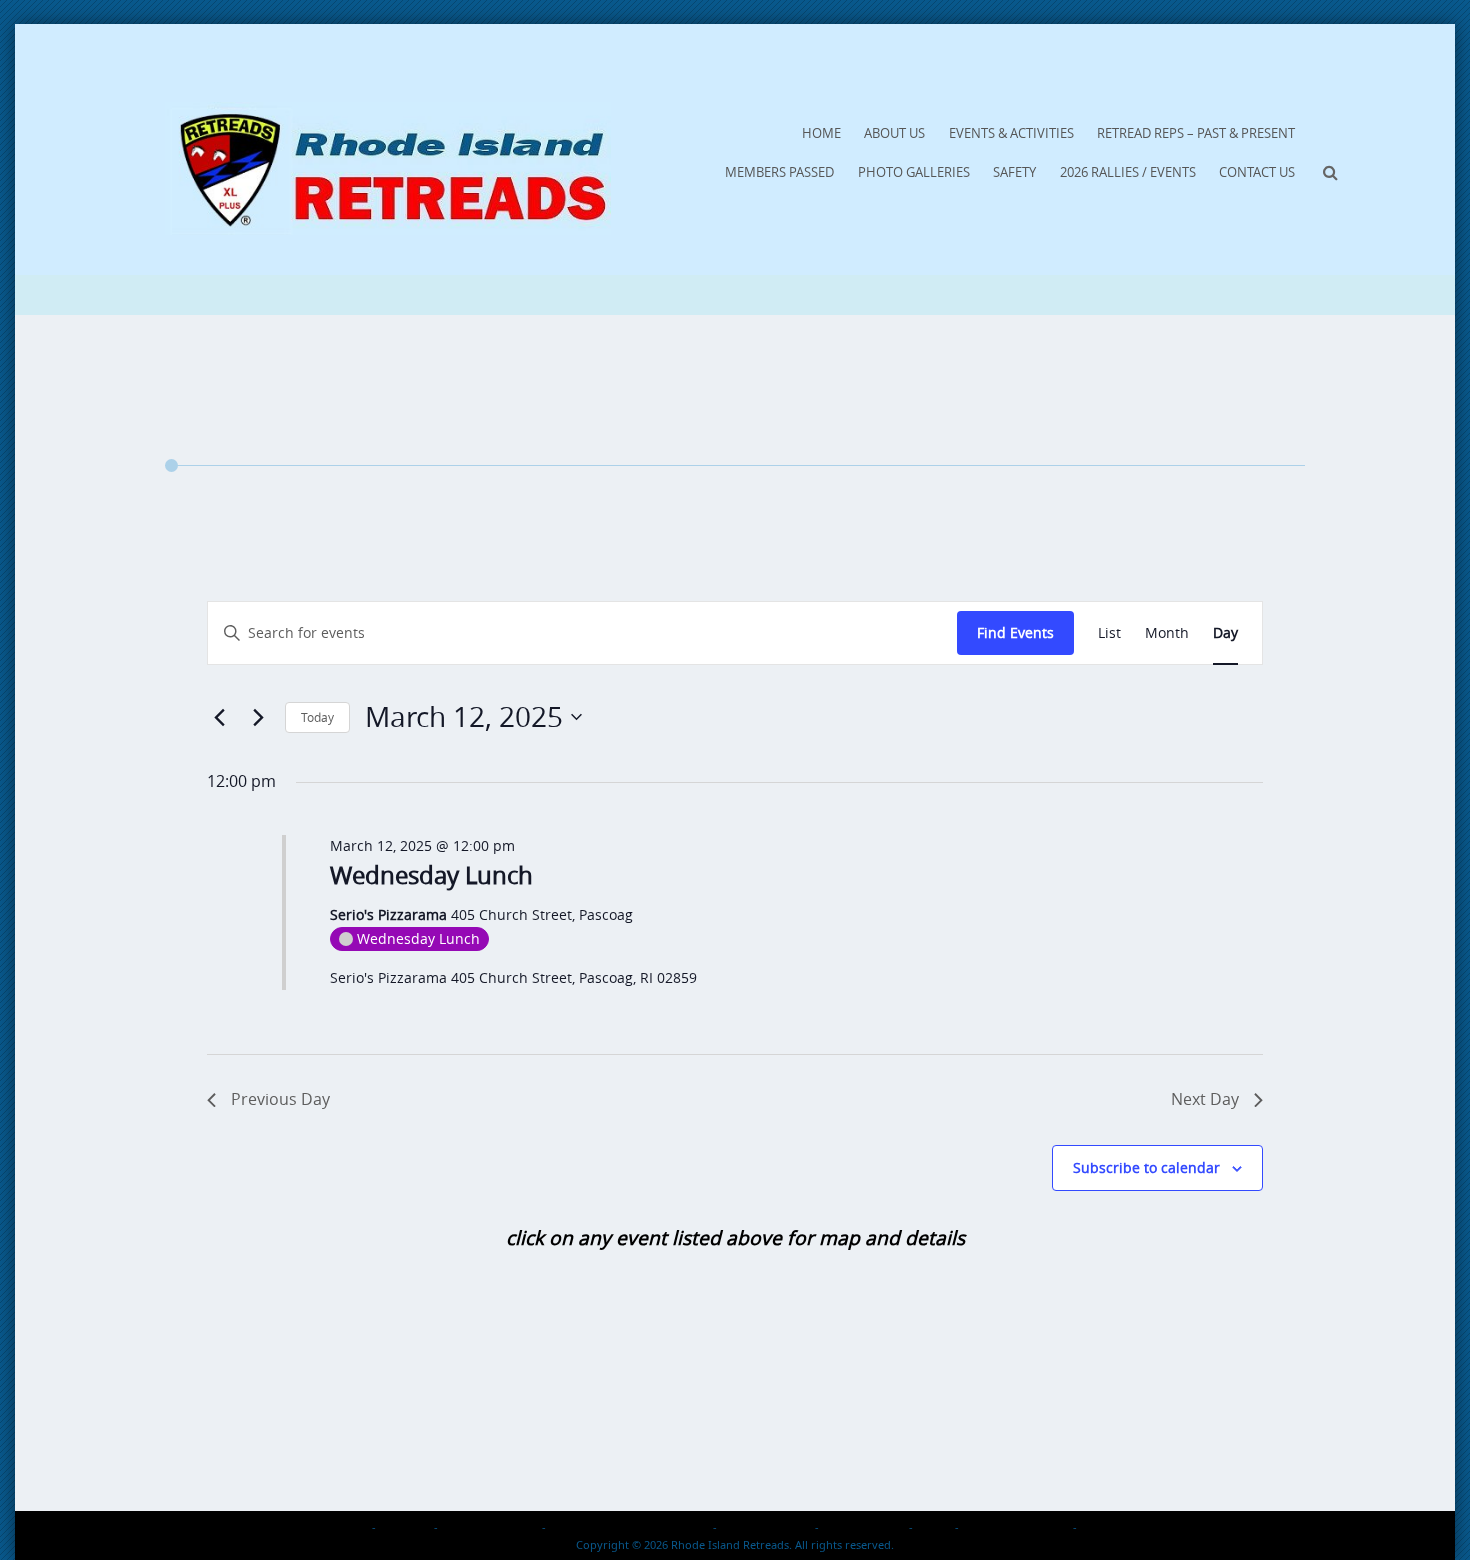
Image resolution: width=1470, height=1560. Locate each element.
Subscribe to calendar (1146, 1167)
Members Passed (779, 172)
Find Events (1015, 632)
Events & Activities (1011, 133)
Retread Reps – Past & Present (1196, 133)
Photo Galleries (914, 172)
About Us (894, 133)
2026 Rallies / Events (1128, 172)
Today (317, 717)
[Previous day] (219, 717)
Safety (1014, 172)
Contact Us (1257, 172)
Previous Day (280, 1099)
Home (821, 133)
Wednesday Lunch (431, 875)
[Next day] (258, 717)
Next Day (1205, 1099)
